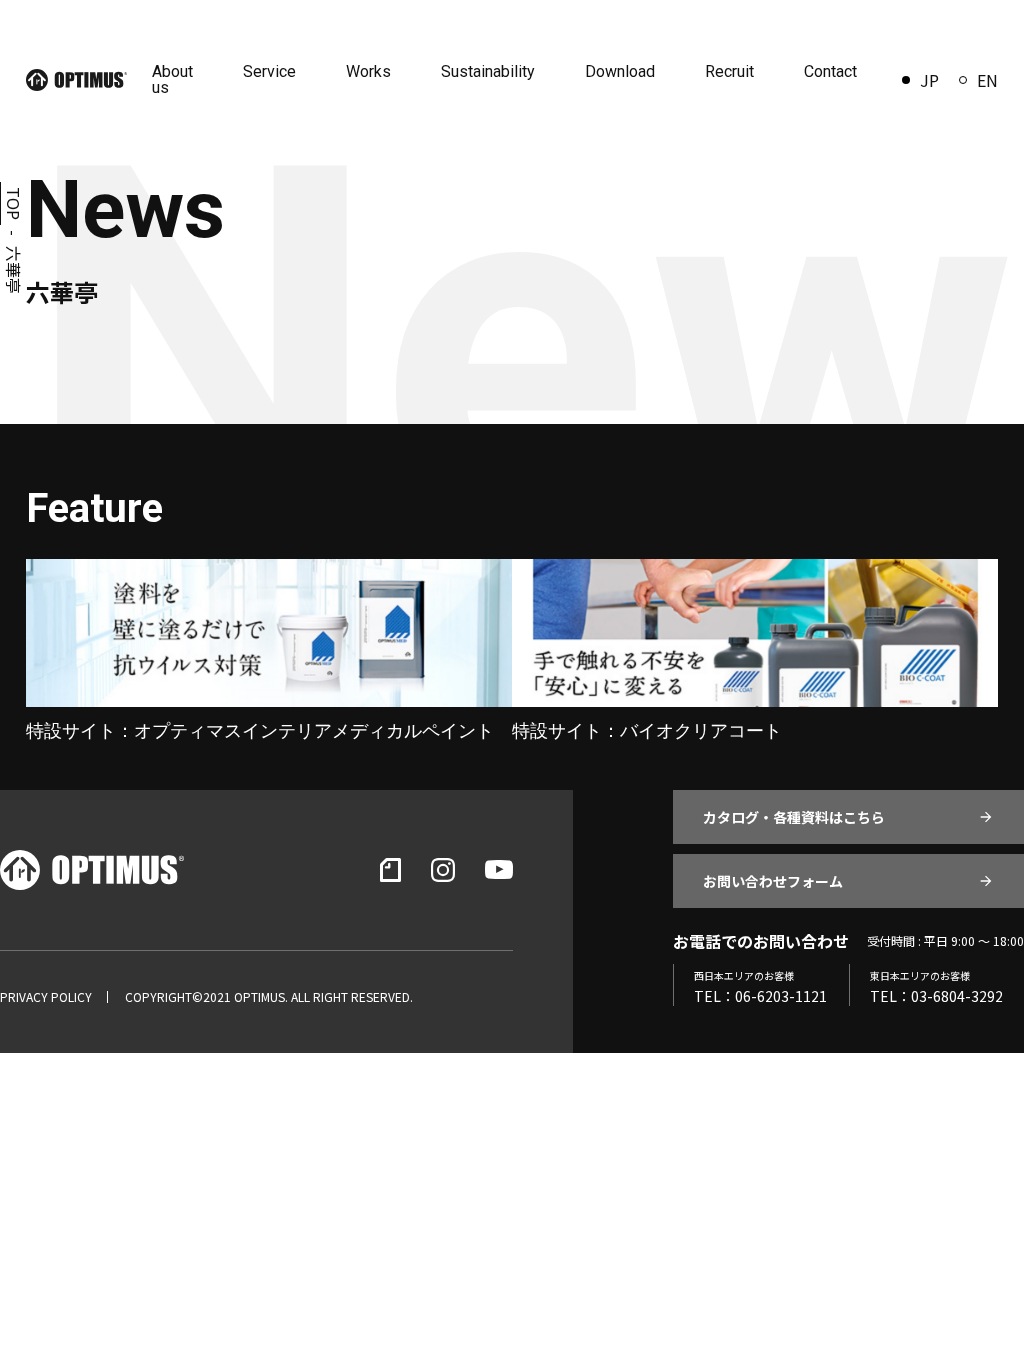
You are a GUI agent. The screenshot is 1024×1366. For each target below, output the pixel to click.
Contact (830, 71)
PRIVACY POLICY (46, 997)
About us (172, 79)
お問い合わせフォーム (773, 881)
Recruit (729, 71)
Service (269, 71)
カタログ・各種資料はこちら (794, 817)
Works (368, 71)
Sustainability (488, 71)
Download (620, 71)
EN (987, 80)
